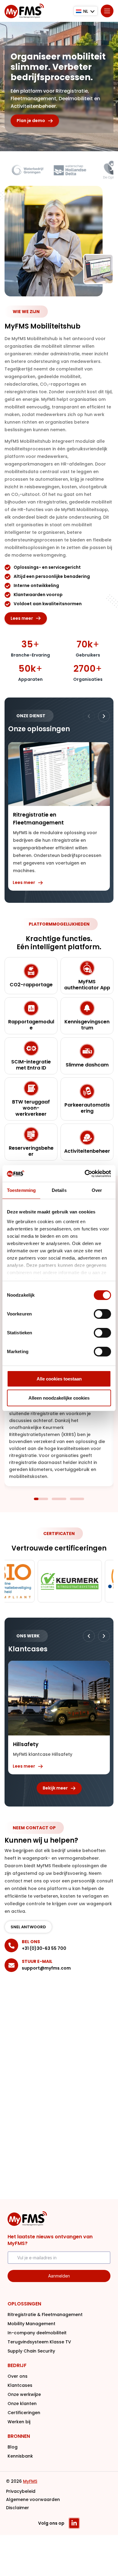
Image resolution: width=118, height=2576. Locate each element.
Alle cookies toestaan (59, 1379)
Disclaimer (18, 2508)
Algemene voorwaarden (33, 2499)
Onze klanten (22, 2404)
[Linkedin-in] (74, 2523)
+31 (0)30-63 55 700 (44, 1948)
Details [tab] (59, 1190)
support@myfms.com (46, 1968)
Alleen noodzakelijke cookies (59, 1398)
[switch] (102, 1314)
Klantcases (20, 2385)
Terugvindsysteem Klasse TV (39, 2342)
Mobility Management (31, 2324)
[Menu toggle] (107, 11)
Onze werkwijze (24, 2394)
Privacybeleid (21, 2491)
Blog (13, 2447)
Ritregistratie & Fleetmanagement (45, 2315)
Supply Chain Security (31, 2351)
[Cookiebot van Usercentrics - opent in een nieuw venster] (85, 1174)
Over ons (18, 2376)
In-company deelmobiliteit (37, 2333)
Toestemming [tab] (21, 1190)
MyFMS (30, 2481)
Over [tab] (97, 1190)
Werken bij (19, 2422)
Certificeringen (24, 2413)
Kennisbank (20, 2456)
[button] (104, 716)
